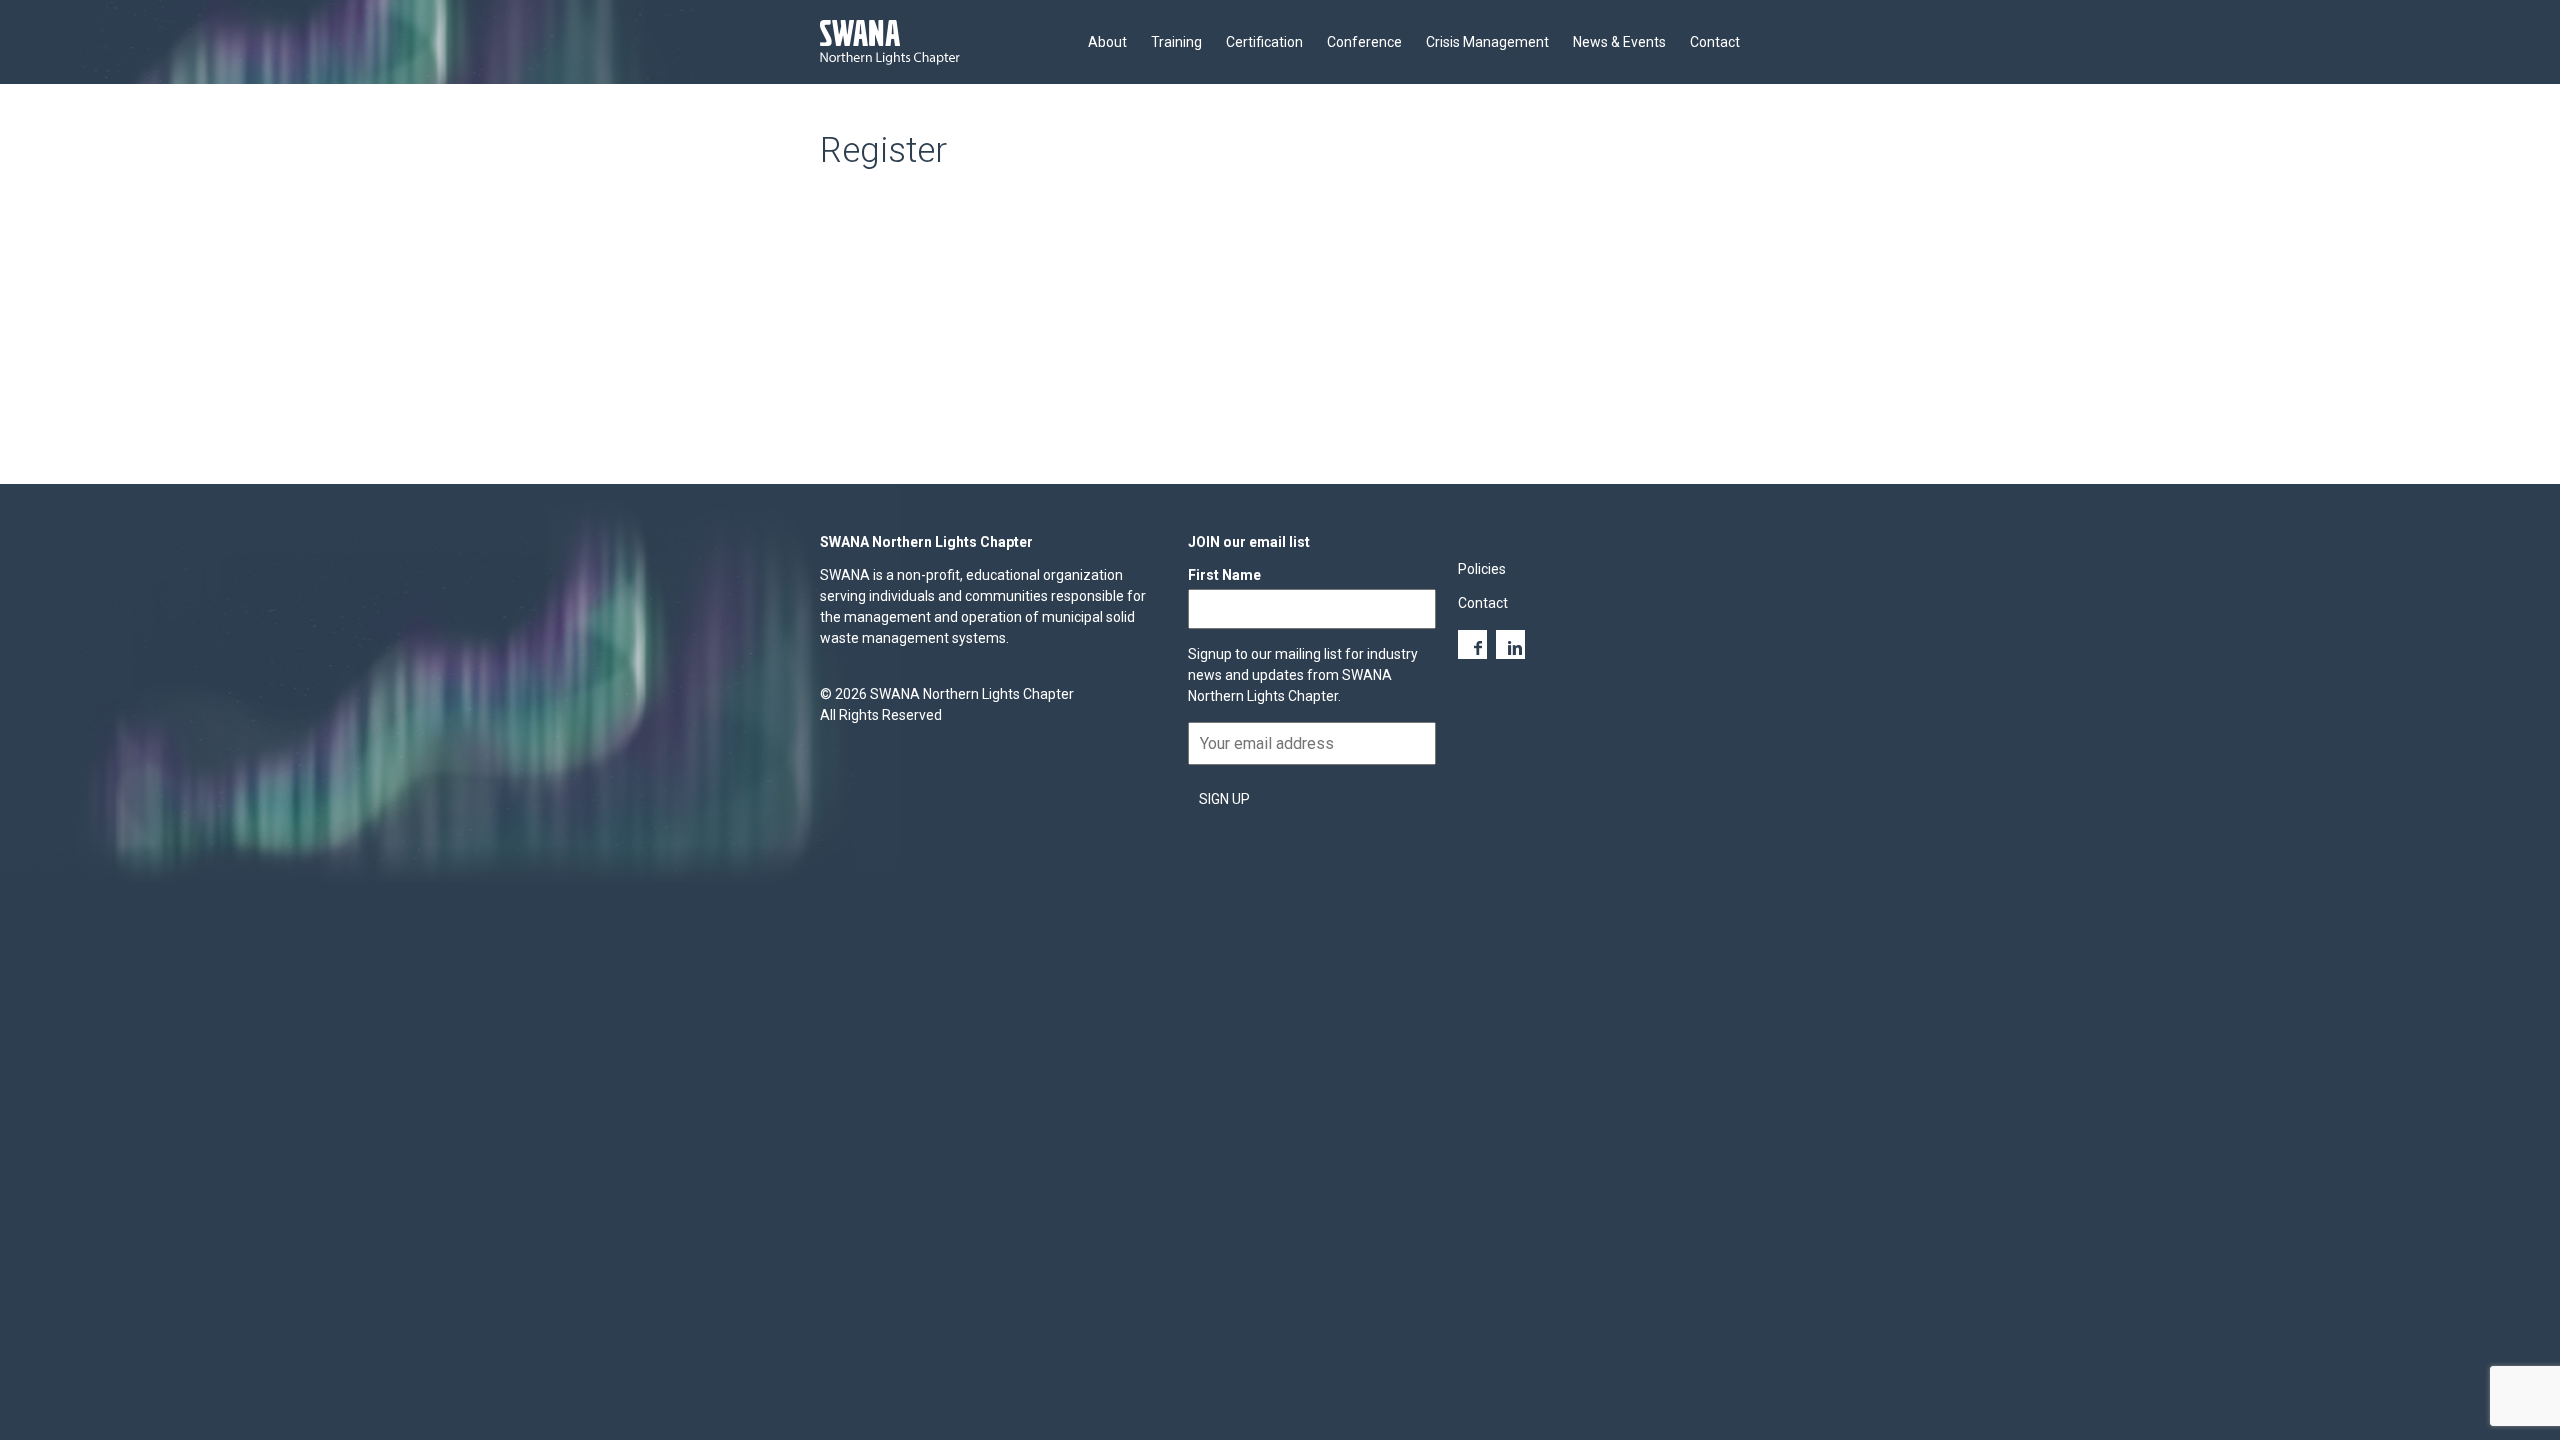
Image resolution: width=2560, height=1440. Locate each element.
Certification (1264, 42)
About (1107, 42)
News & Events (1619, 42)
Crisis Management (1487, 42)
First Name (1224, 575)
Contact (1715, 42)
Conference (1364, 42)
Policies (1482, 569)
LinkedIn (1510, 644)
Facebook (1472, 644)
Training (1176, 42)
